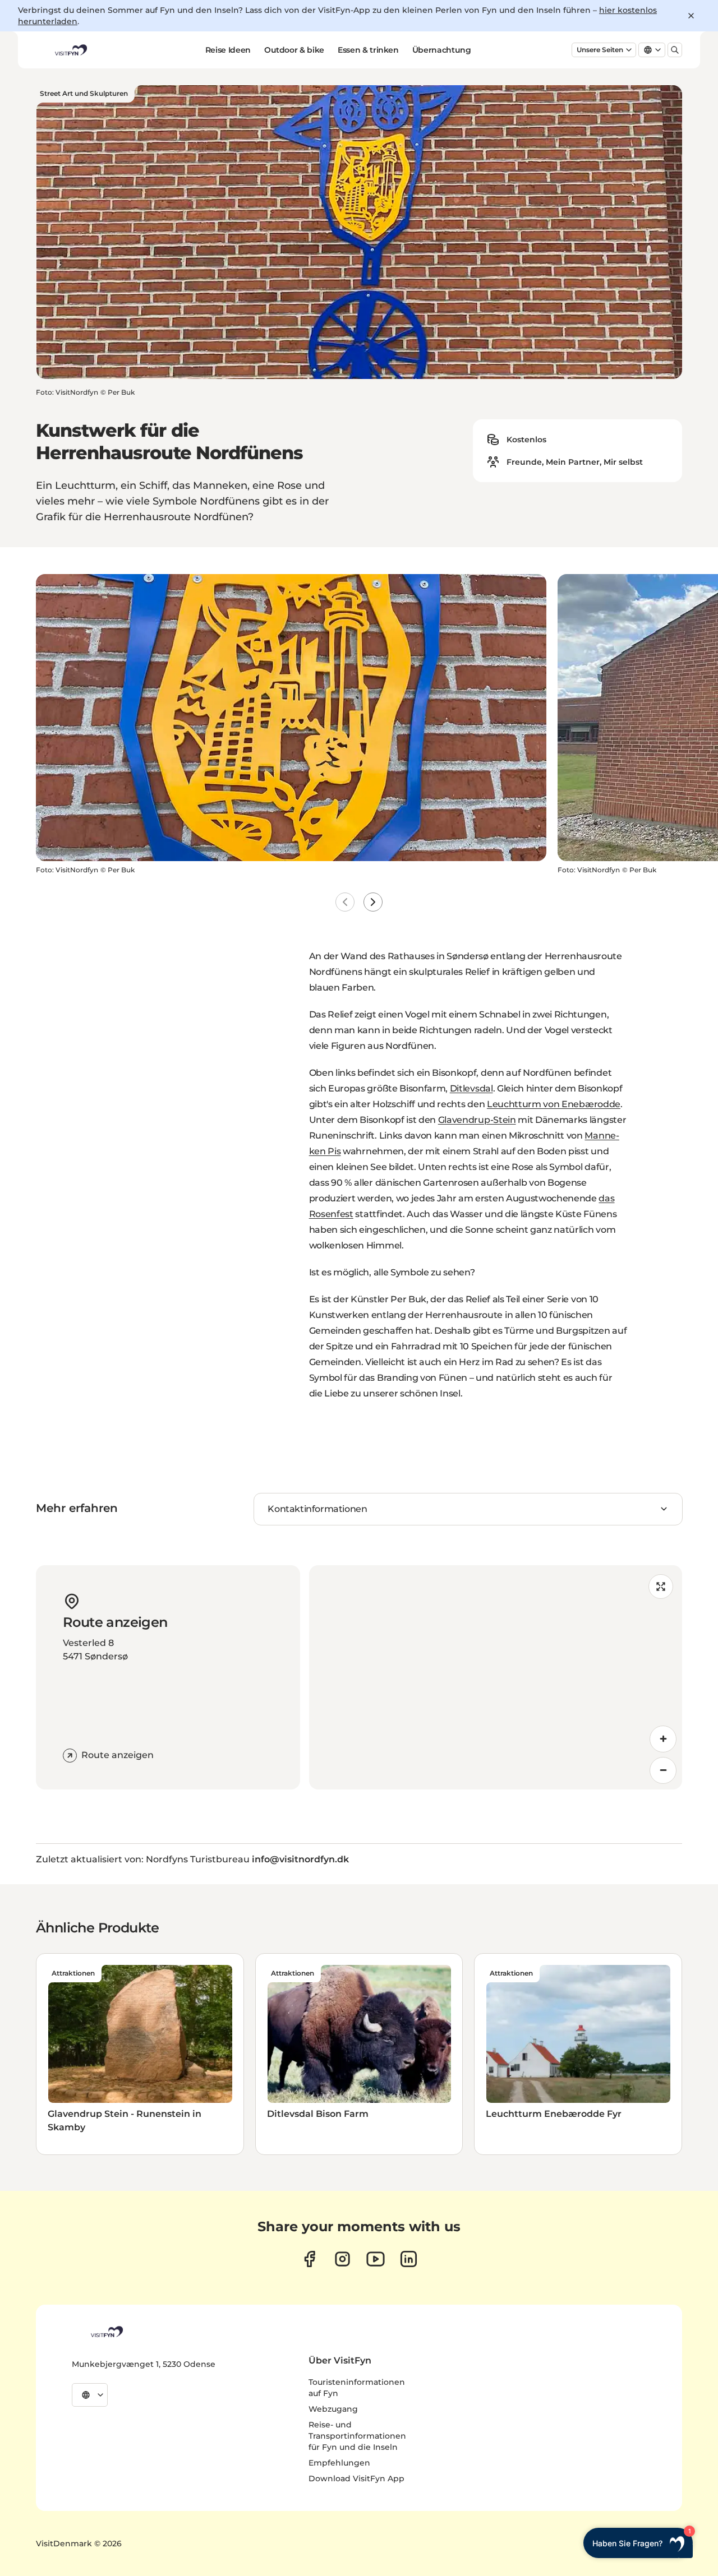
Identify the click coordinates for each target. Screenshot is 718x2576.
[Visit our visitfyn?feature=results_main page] (376, 2259)
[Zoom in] (663, 1739)
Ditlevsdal (471, 1088)
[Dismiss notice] (691, 16)
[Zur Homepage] (70, 50)
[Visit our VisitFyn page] (309, 2259)
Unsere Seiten (600, 50)
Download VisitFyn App (356, 2478)
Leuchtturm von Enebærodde (554, 1104)
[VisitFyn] (106, 2332)
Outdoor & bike (294, 50)
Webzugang (333, 2409)
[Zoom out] (663, 1770)
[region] (496, 1677)
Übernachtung (442, 50)
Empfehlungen (339, 2463)
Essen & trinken (368, 50)
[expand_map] (661, 1587)
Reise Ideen (228, 50)
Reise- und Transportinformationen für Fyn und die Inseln (357, 2436)
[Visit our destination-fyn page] (409, 2259)
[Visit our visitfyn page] (342, 2259)
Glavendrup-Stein (477, 1120)
